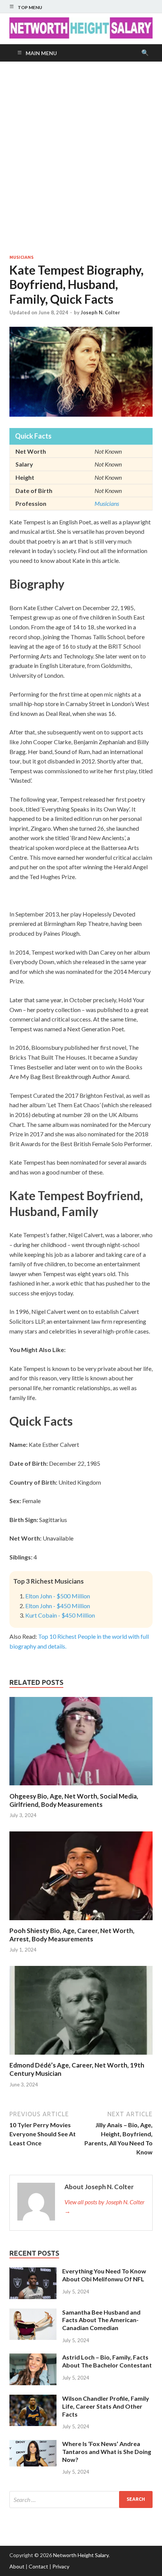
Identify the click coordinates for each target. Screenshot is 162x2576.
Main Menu (41, 53)
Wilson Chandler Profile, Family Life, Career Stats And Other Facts (106, 2406)
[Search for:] (81, 2500)
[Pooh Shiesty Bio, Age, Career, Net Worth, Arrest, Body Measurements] (81, 1922)
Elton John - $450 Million (58, 1606)
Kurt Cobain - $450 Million (60, 1615)
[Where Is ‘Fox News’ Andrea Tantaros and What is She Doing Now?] (33, 2444)
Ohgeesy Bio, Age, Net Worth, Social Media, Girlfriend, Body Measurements (74, 1800)
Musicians (21, 257)
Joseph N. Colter (100, 312)
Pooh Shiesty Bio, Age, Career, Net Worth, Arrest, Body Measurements (72, 1935)
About (17, 2566)
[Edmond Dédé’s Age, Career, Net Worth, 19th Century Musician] (81, 2056)
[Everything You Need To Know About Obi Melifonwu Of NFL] (33, 2272)
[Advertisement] (81, 158)
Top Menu (30, 7)
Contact (38, 2566)
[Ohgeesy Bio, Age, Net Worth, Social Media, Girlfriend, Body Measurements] (81, 1787)
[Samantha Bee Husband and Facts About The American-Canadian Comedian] (33, 2313)
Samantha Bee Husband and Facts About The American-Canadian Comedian (101, 2320)
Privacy (61, 2566)
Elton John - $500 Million (58, 1596)
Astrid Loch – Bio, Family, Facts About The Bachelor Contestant (107, 2361)
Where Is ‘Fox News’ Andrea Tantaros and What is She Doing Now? (107, 2452)
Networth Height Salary (81, 2555)
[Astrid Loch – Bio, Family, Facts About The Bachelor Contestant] (33, 2358)
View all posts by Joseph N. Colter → (105, 2206)
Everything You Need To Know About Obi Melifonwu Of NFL (104, 2275)
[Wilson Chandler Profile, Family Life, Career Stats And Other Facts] (33, 2399)
